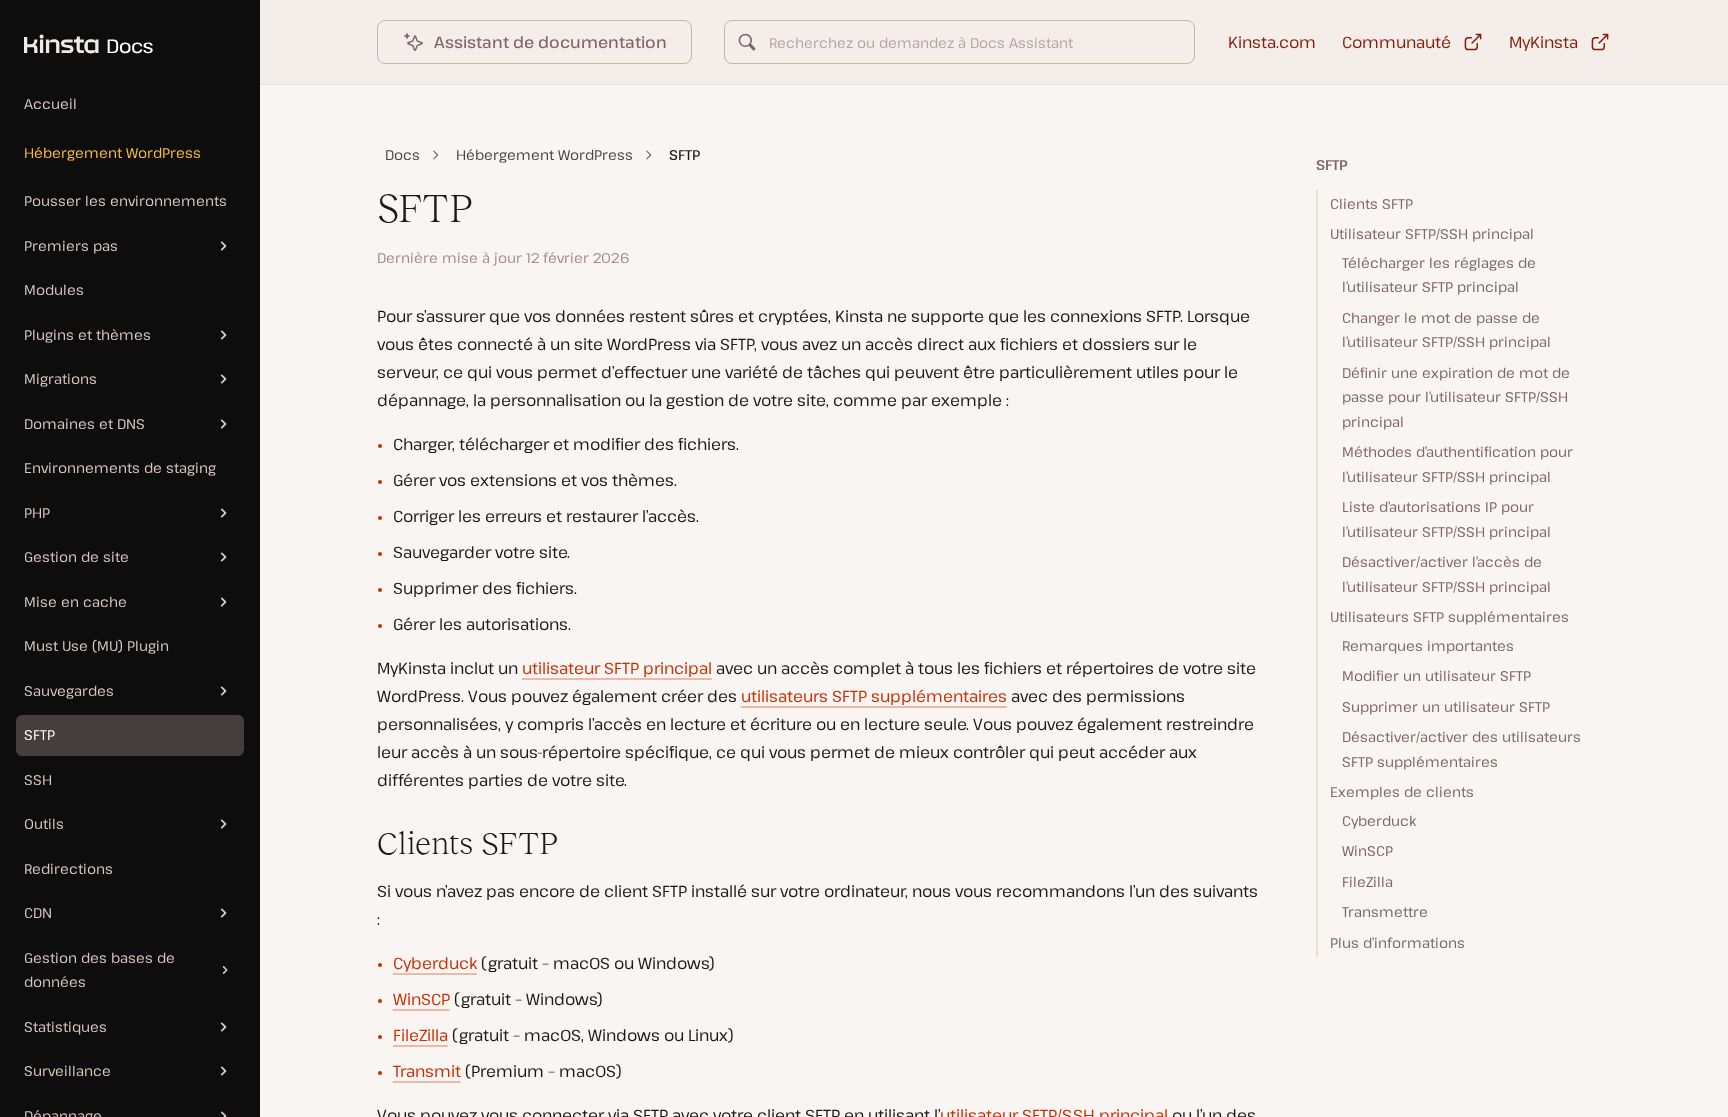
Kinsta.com (1272, 42)
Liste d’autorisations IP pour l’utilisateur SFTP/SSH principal (1446, 519)
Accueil (50, 103)
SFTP (39, 734)
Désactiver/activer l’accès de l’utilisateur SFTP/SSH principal (1446, 574)
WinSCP (421, 999)
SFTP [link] (684, 154)
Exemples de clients (1402, 791)
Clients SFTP (1371, 203)
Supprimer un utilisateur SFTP (1446, 706)
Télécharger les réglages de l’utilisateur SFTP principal (1439, 275)
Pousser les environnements (125, 200)
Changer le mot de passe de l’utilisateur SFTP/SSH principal (1446, 330)
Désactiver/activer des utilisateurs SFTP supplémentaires (1461, 749)
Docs (402, 154)
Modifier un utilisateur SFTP (1436, 675)
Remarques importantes (1428, 645)
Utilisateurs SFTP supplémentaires (1449, 616)
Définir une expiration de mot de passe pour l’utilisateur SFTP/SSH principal (1456, 397)
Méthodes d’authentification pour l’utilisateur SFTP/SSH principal (1457, 464)
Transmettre (1385, 911)
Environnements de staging (120, 467)
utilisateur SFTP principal (617, 668)
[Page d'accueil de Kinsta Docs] (76, 34)
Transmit (427, 1071)
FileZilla (420, 1035)
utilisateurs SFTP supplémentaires (874, 696)
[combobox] (960, 42)
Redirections (68, 868)
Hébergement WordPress (112, 152)
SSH (38, 779)
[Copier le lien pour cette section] (361, 844)
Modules (54, 289)
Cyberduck (435, 963)
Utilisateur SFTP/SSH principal (1432, 233)
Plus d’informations (1397, 942)
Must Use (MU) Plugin (96, 645)
